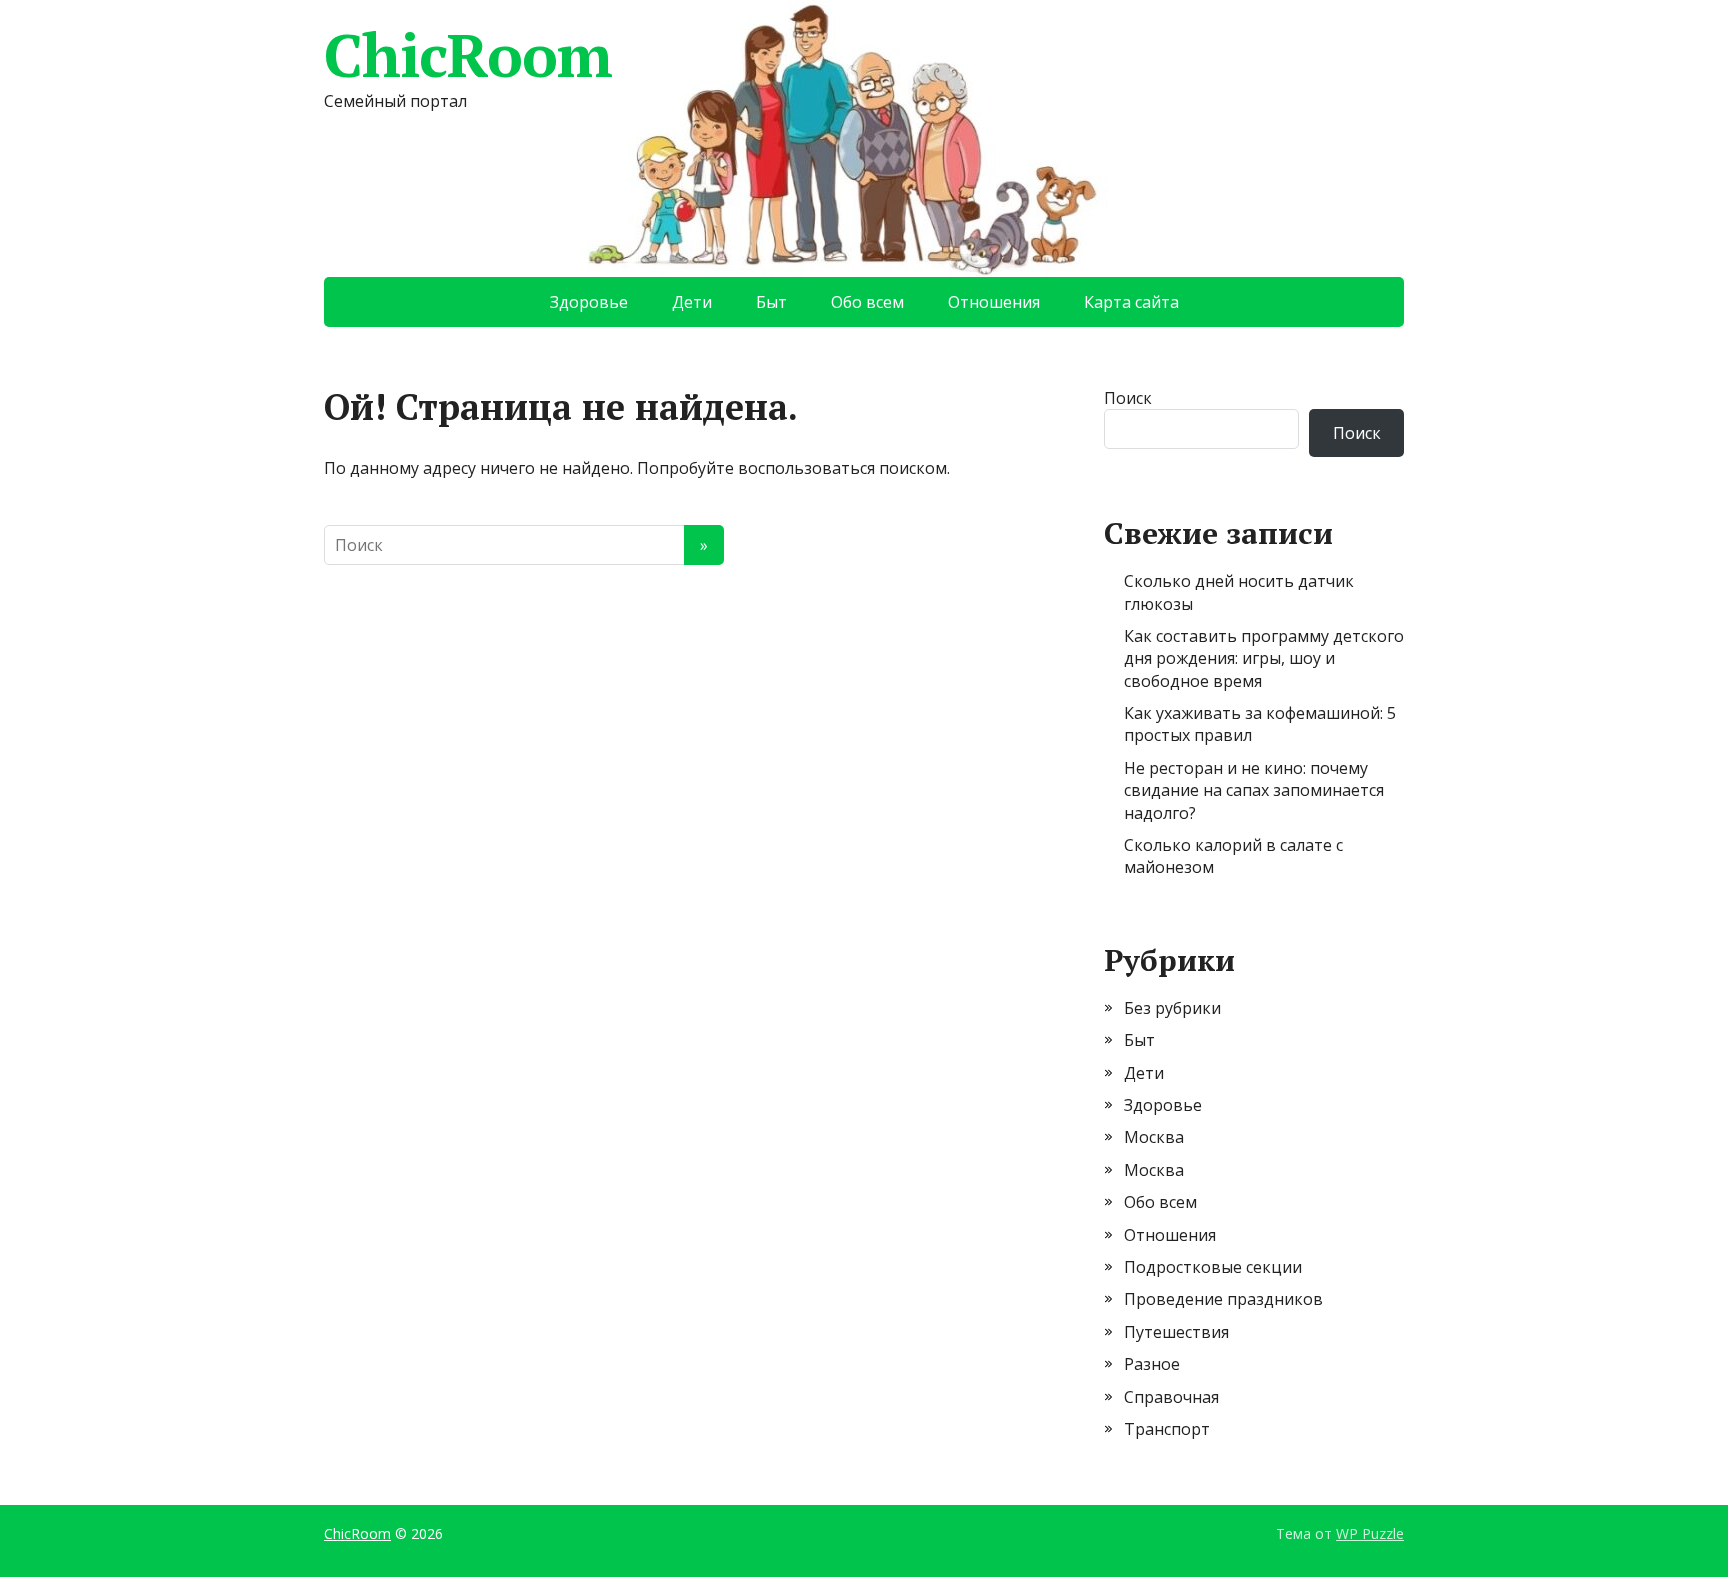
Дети (692, 302)
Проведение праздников (1223, 1299)
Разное (1152, 1364)
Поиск (1128, 398)
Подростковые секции (1213, 1267)
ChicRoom (467, 55)
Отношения (994, 302)
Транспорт (1167, 1429)
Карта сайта (1131, 302)
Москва (1154, 1137)
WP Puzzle (1370, 1533)
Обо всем (867, 302)
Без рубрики (1172, 1008)
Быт (771, 302)
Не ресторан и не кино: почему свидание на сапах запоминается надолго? (1254, 790)
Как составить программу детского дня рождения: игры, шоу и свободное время (1264, 658)
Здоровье (589, 302)
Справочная (1171, 1397)
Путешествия (1176, 1332)
